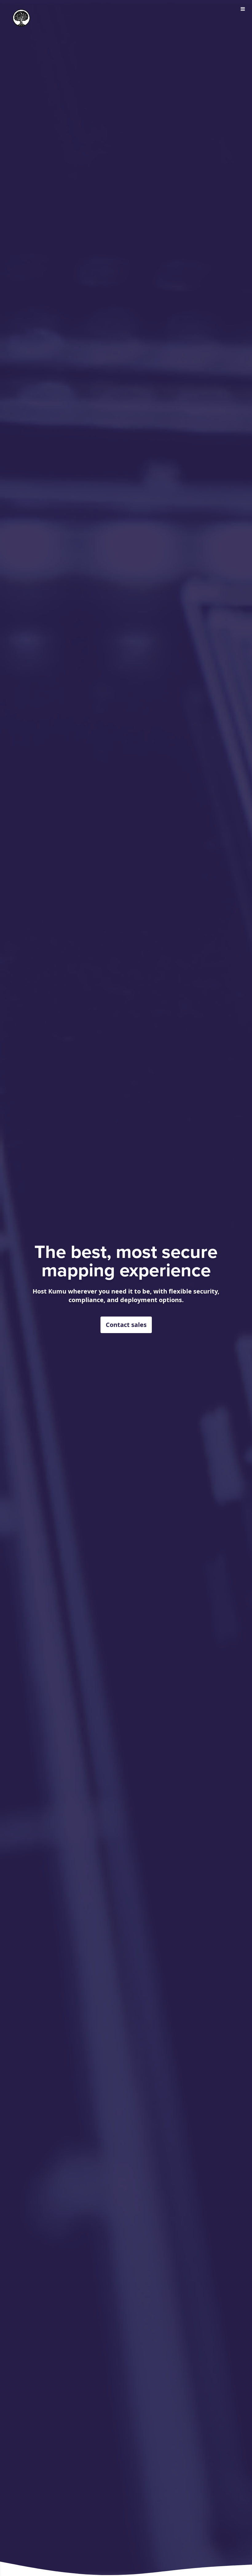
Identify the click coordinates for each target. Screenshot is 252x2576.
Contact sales (126, 1325)
